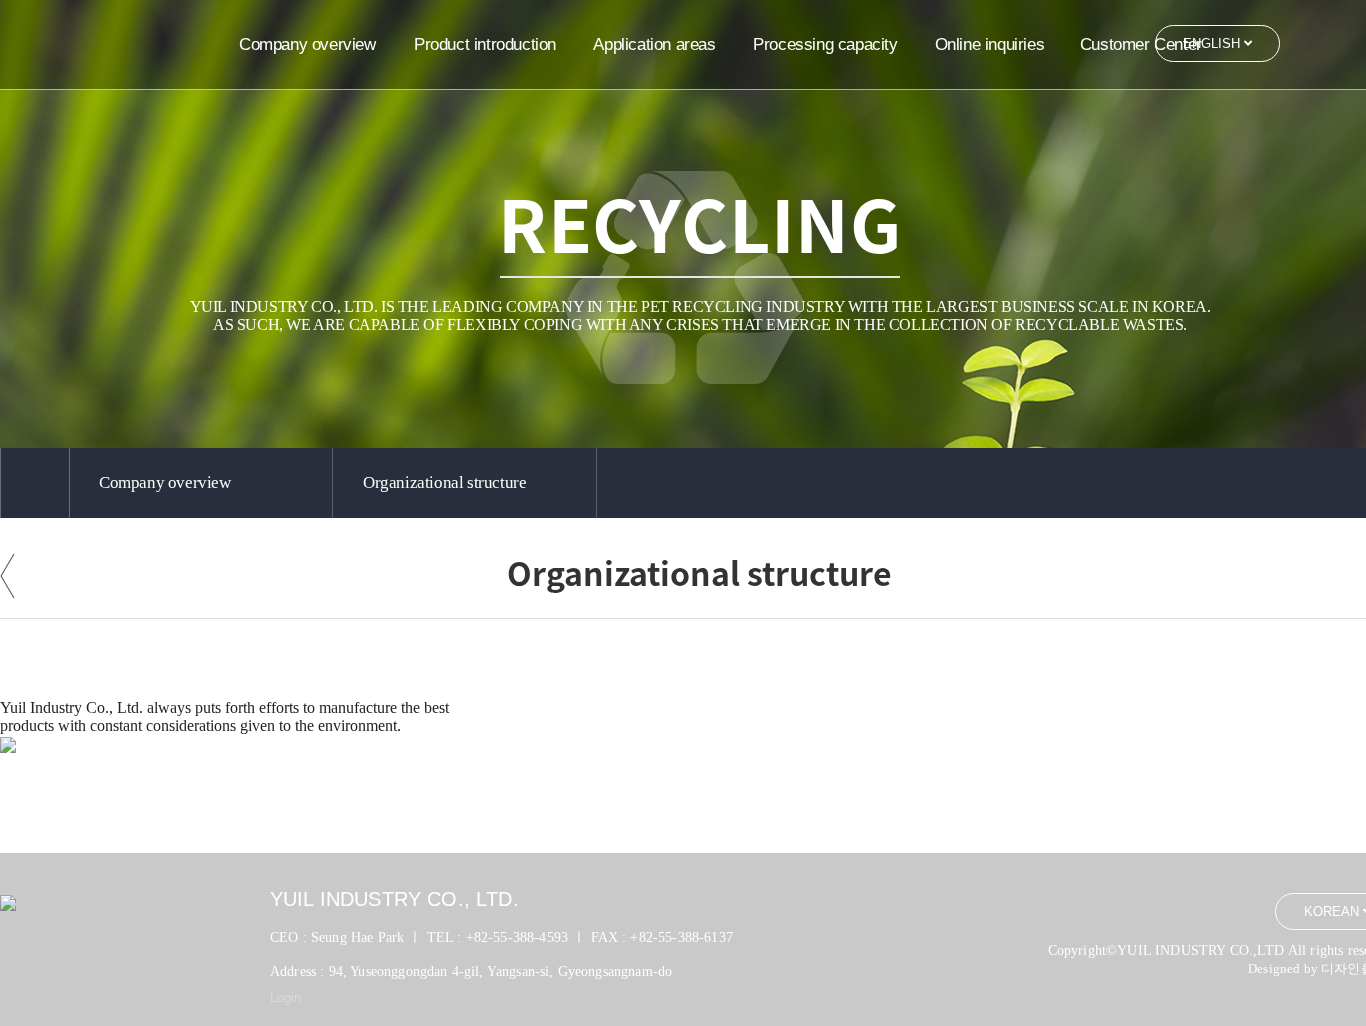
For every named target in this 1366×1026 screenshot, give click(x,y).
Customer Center (1141, 44)
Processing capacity (825, 44)
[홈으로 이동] (35, 483)
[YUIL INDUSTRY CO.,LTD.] (140, 42)
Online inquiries (990, 44)
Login (285, 997)
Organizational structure (444, 482)
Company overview (307, 44)
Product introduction (485, 44)
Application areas (654, 44)
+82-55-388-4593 (517, 937)
